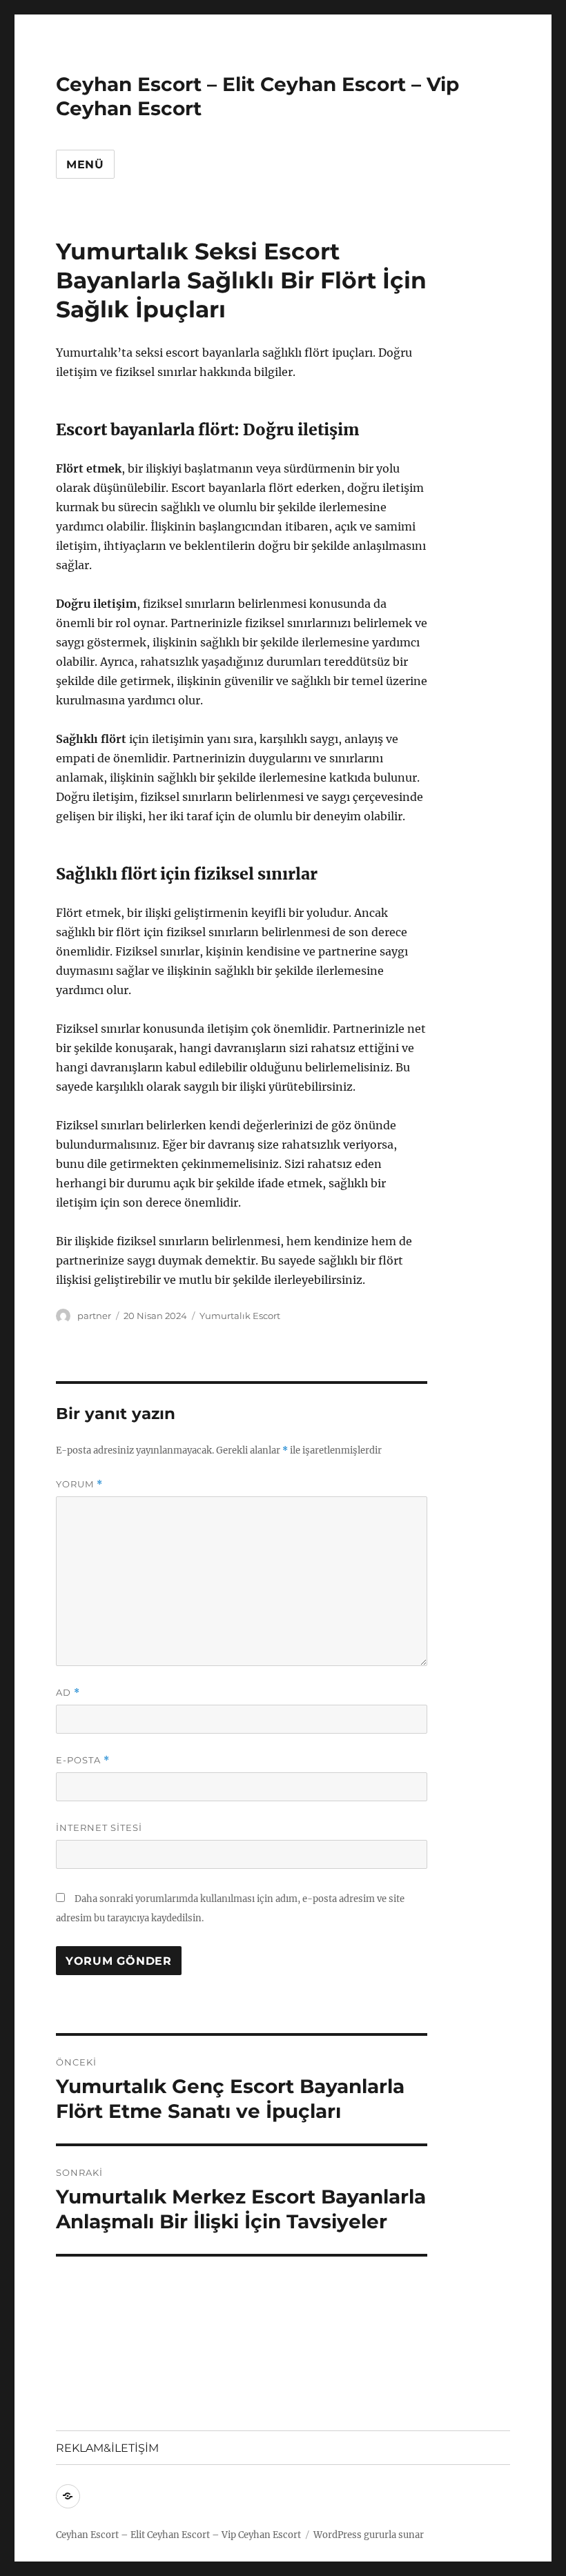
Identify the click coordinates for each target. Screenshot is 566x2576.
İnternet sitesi (99, 1827)
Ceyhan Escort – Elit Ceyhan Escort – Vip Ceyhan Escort (178, 2535)
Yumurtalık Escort (240, 1316)
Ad (68, 1693)
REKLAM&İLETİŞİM (107, 2448)
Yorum (79, 1484)
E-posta (83, 1760)
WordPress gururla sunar (369, 2535)
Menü (85, 165)
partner (94, 1316)
